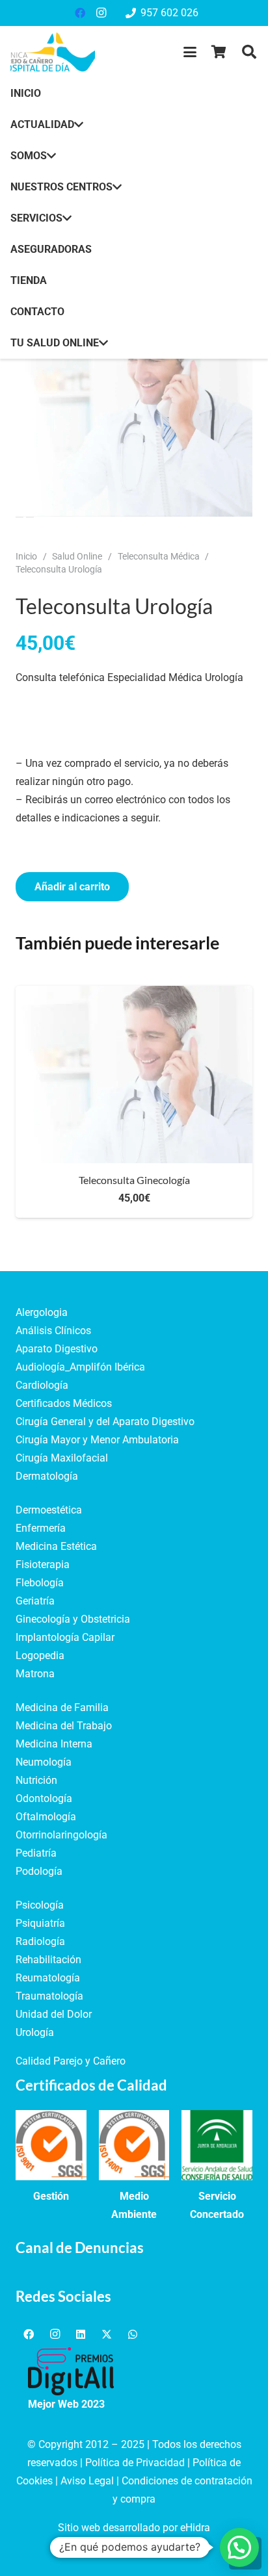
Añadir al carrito (72, 887)
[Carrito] (219, 52)
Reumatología (48, 1978)
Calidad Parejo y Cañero (71, 2061)
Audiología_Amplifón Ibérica (80, 1367)
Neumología (44, 1762)
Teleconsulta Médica (159, 557)
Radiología (40, 1941)
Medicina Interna (54, 1744)
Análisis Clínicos (53, 1331)
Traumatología (49, 1996)
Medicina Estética (56, 1546)
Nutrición (36, 1780)
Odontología (44, 1798)
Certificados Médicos (64, 1403)
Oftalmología (46, 1817)
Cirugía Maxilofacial (62, 1458)
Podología (39, 1871)
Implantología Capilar (65, 1637)
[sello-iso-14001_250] (134, 2145)
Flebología (40, 1583)
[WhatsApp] (133, 2334)
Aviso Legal (87, 2481)
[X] (107, 2334)
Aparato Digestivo (57, 1349)
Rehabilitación (48, 1960)
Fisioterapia (43, 1565)
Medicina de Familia (62, 1707)
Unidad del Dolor (54, 2014)
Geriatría (35, 1601)
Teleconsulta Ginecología (134, 1180)
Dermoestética (49, 1510)
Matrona (35, 1674)
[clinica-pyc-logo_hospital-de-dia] (53, 52)
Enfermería (41, 1528)
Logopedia (40, 1655)
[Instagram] (101, 13)
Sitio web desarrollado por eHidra (134, 2528)
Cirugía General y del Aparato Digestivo (105, 1422)
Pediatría (36, 1853)
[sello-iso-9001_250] (51, 2145)
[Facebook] (80, 13)
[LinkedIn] (81, 2334)
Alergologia (42, 1312)
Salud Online (77, 557)
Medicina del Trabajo (64, 1726)
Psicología (40, 1905)
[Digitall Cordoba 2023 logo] (71, 2371)
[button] (190, 52)
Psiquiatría (40, 1923)
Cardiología (42, 1385)
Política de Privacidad (135, 2463)
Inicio (26, 557)
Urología (35, 2032)
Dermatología (47, 1476)
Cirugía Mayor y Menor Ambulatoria (97, 1440)
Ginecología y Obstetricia (73, 1619)
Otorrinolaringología (61, 1835)
